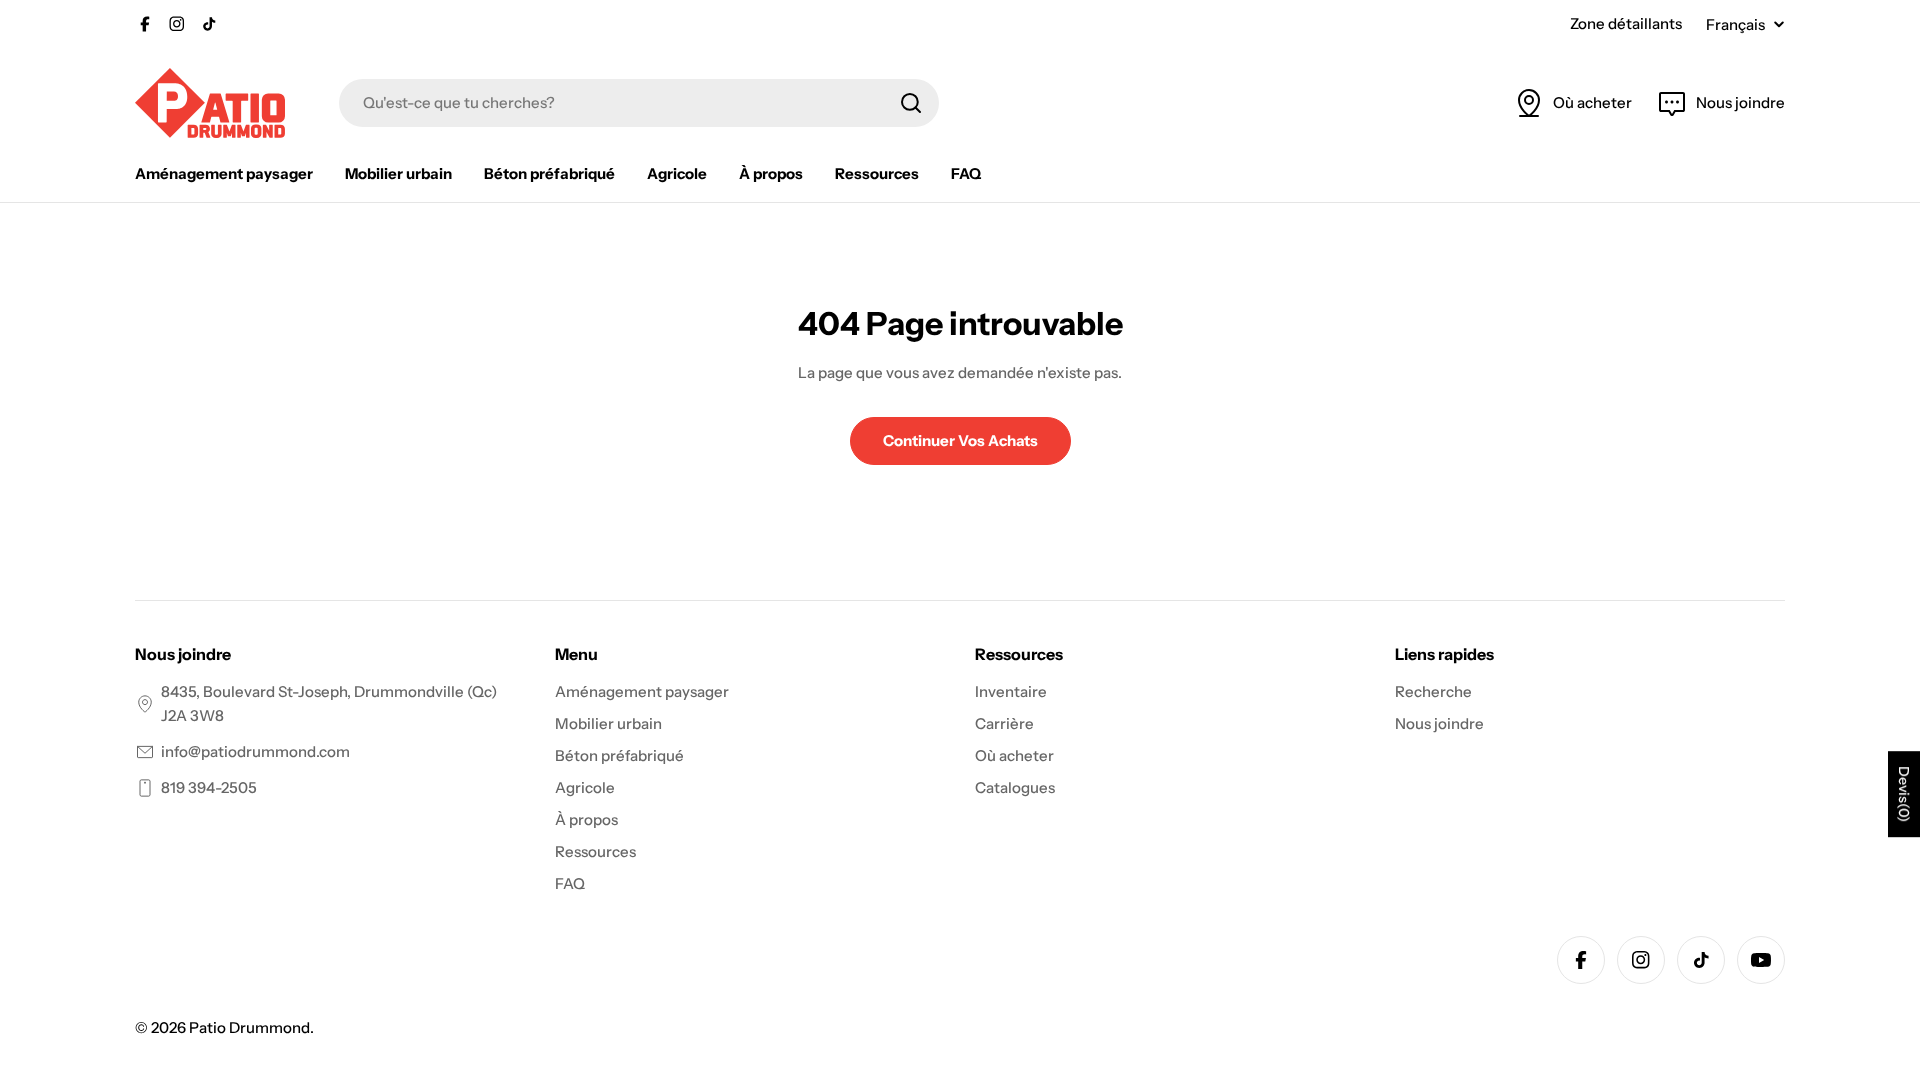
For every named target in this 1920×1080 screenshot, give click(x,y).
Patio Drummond (249, 1027)
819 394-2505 (209, 787)
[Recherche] (911, 103)
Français (1735, 24)
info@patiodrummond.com (255, 751)
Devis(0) (1904, 794)
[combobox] (639, 103)
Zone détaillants (1626, 23)
